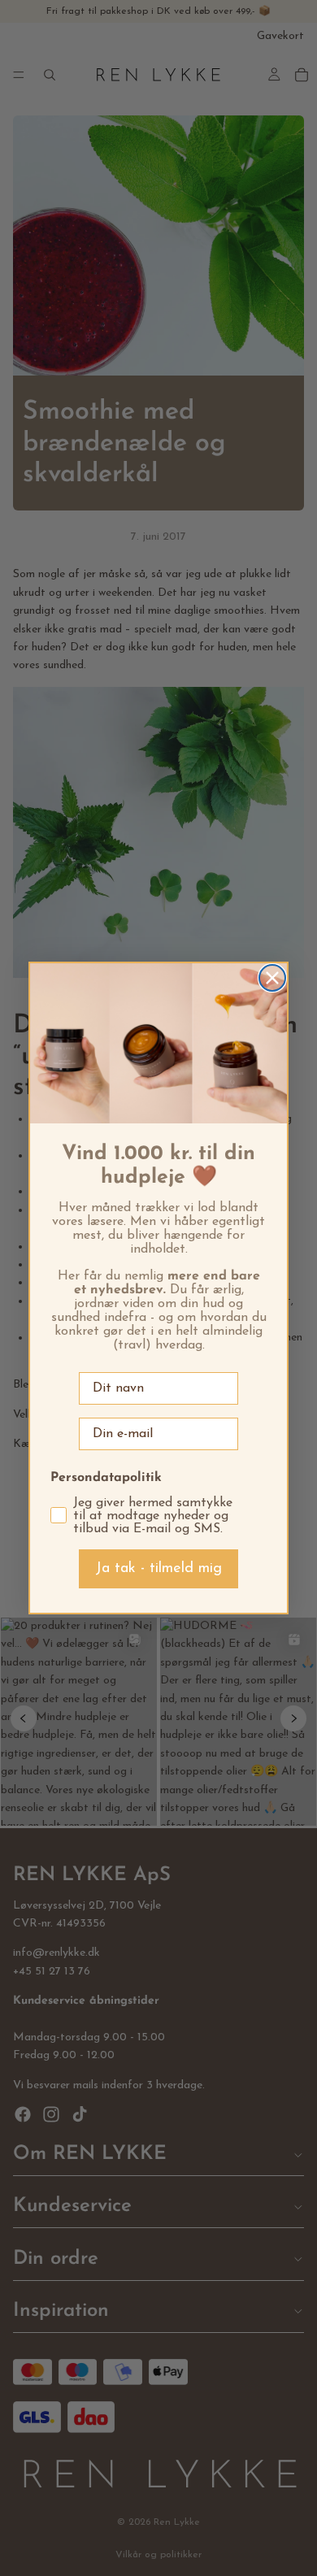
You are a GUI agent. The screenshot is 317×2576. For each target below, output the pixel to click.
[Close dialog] (272, 978)
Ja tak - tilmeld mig (158, 1569)
